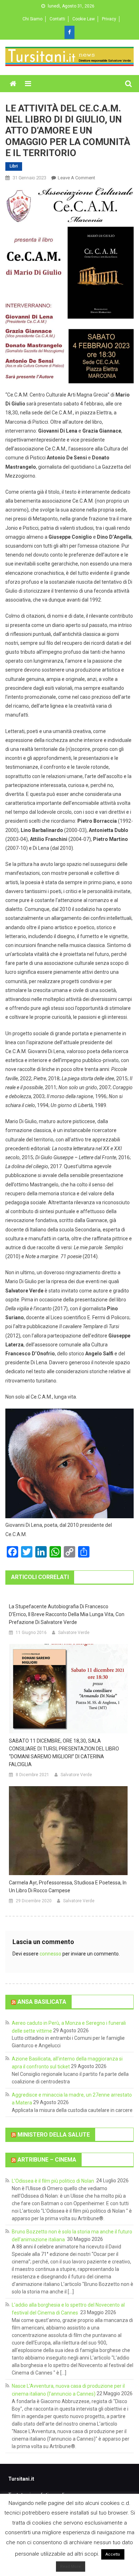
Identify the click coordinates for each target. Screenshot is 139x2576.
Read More (71, 2567)
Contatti (57, 19)
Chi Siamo (32, 19)
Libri (14, 166)
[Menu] (28, 84)
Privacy (109, 19)
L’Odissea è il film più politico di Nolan (53, 2181)
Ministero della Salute (54, 2134)
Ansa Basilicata (42, 2002)
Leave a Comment (76, 178)
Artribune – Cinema (47, 2160)
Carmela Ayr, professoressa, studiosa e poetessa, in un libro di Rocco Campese (68, 1887)
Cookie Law (84, 19)
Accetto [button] (113, 2554)
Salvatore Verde (74, 1633)
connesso (50, 1954)
